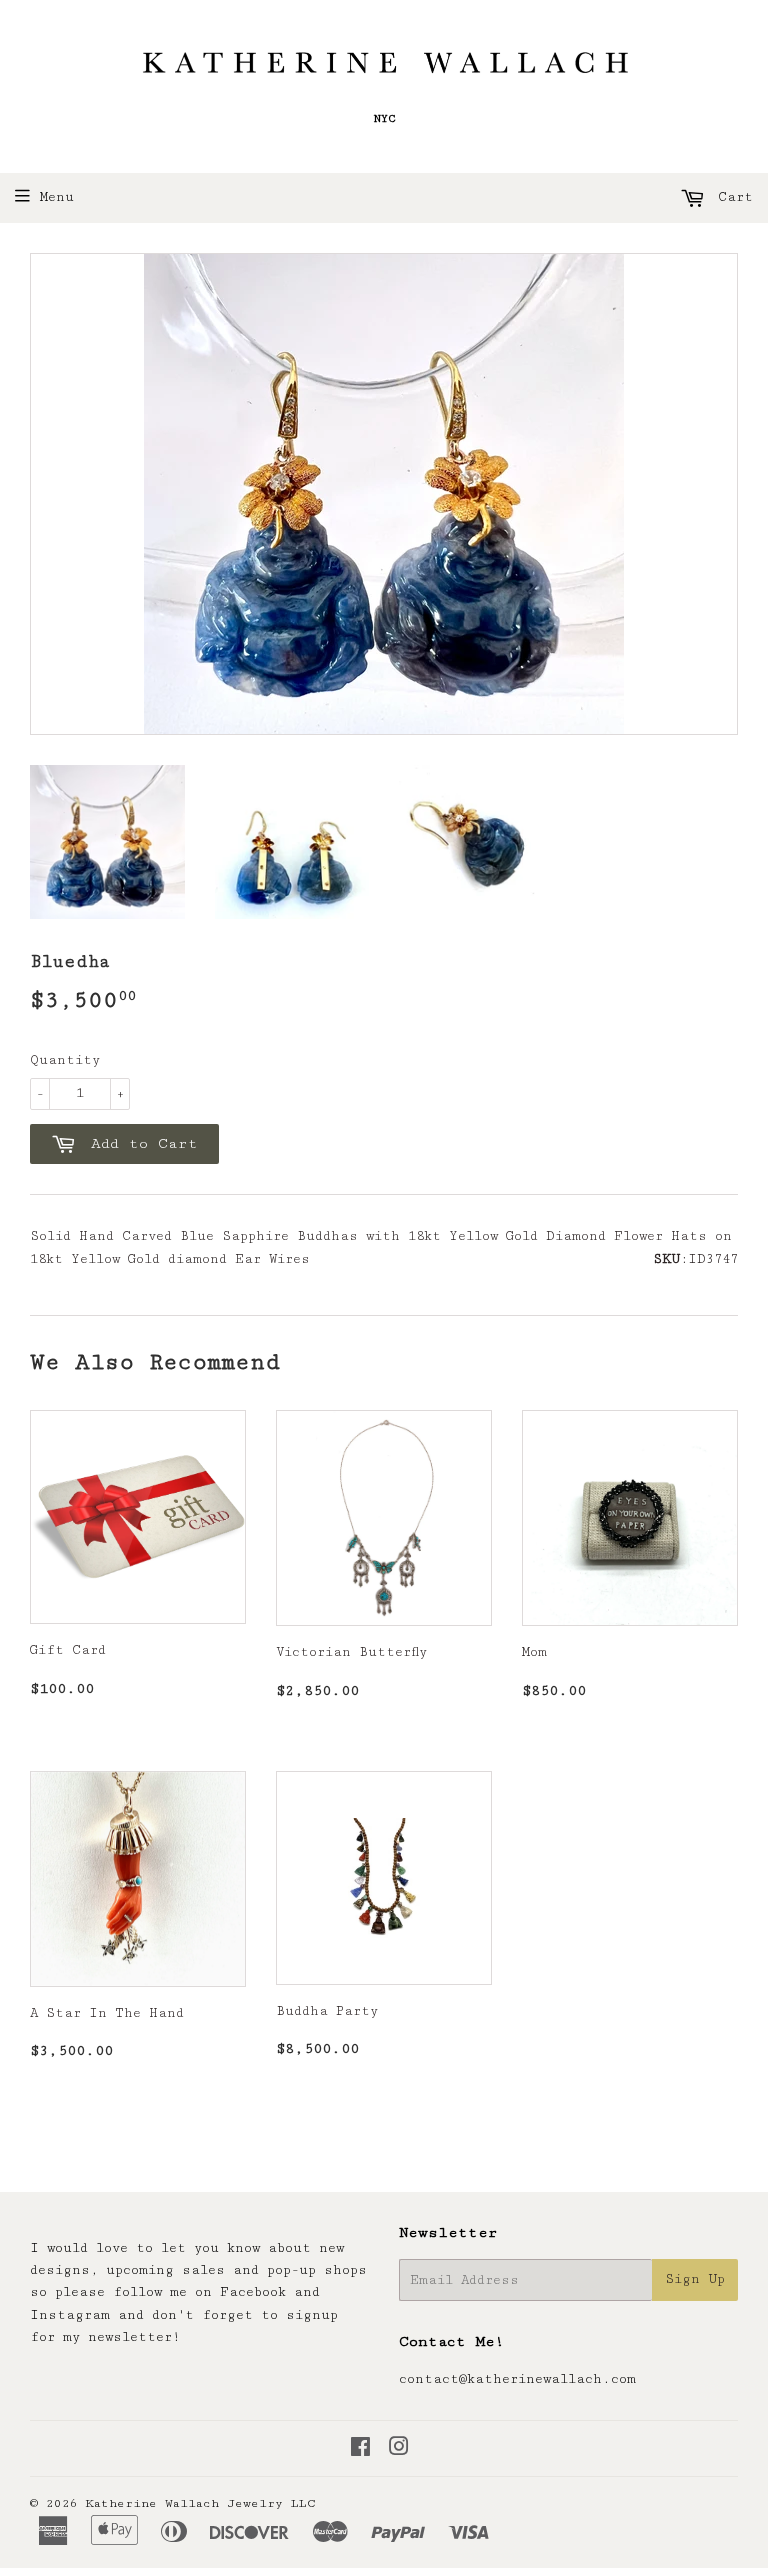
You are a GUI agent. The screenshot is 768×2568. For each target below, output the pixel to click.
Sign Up (695, 2279)
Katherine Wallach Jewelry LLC (200, 2503)
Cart (731, 197)
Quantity (65, 1060)
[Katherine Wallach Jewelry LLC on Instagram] (399, 2450)
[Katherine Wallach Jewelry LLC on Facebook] (360, 2450)
